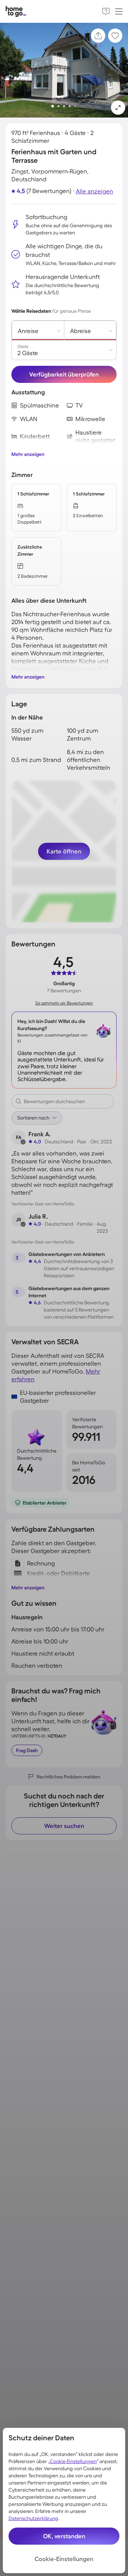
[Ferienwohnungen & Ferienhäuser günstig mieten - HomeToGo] (16, 12)
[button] (118, 108)
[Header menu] (119, 11)
